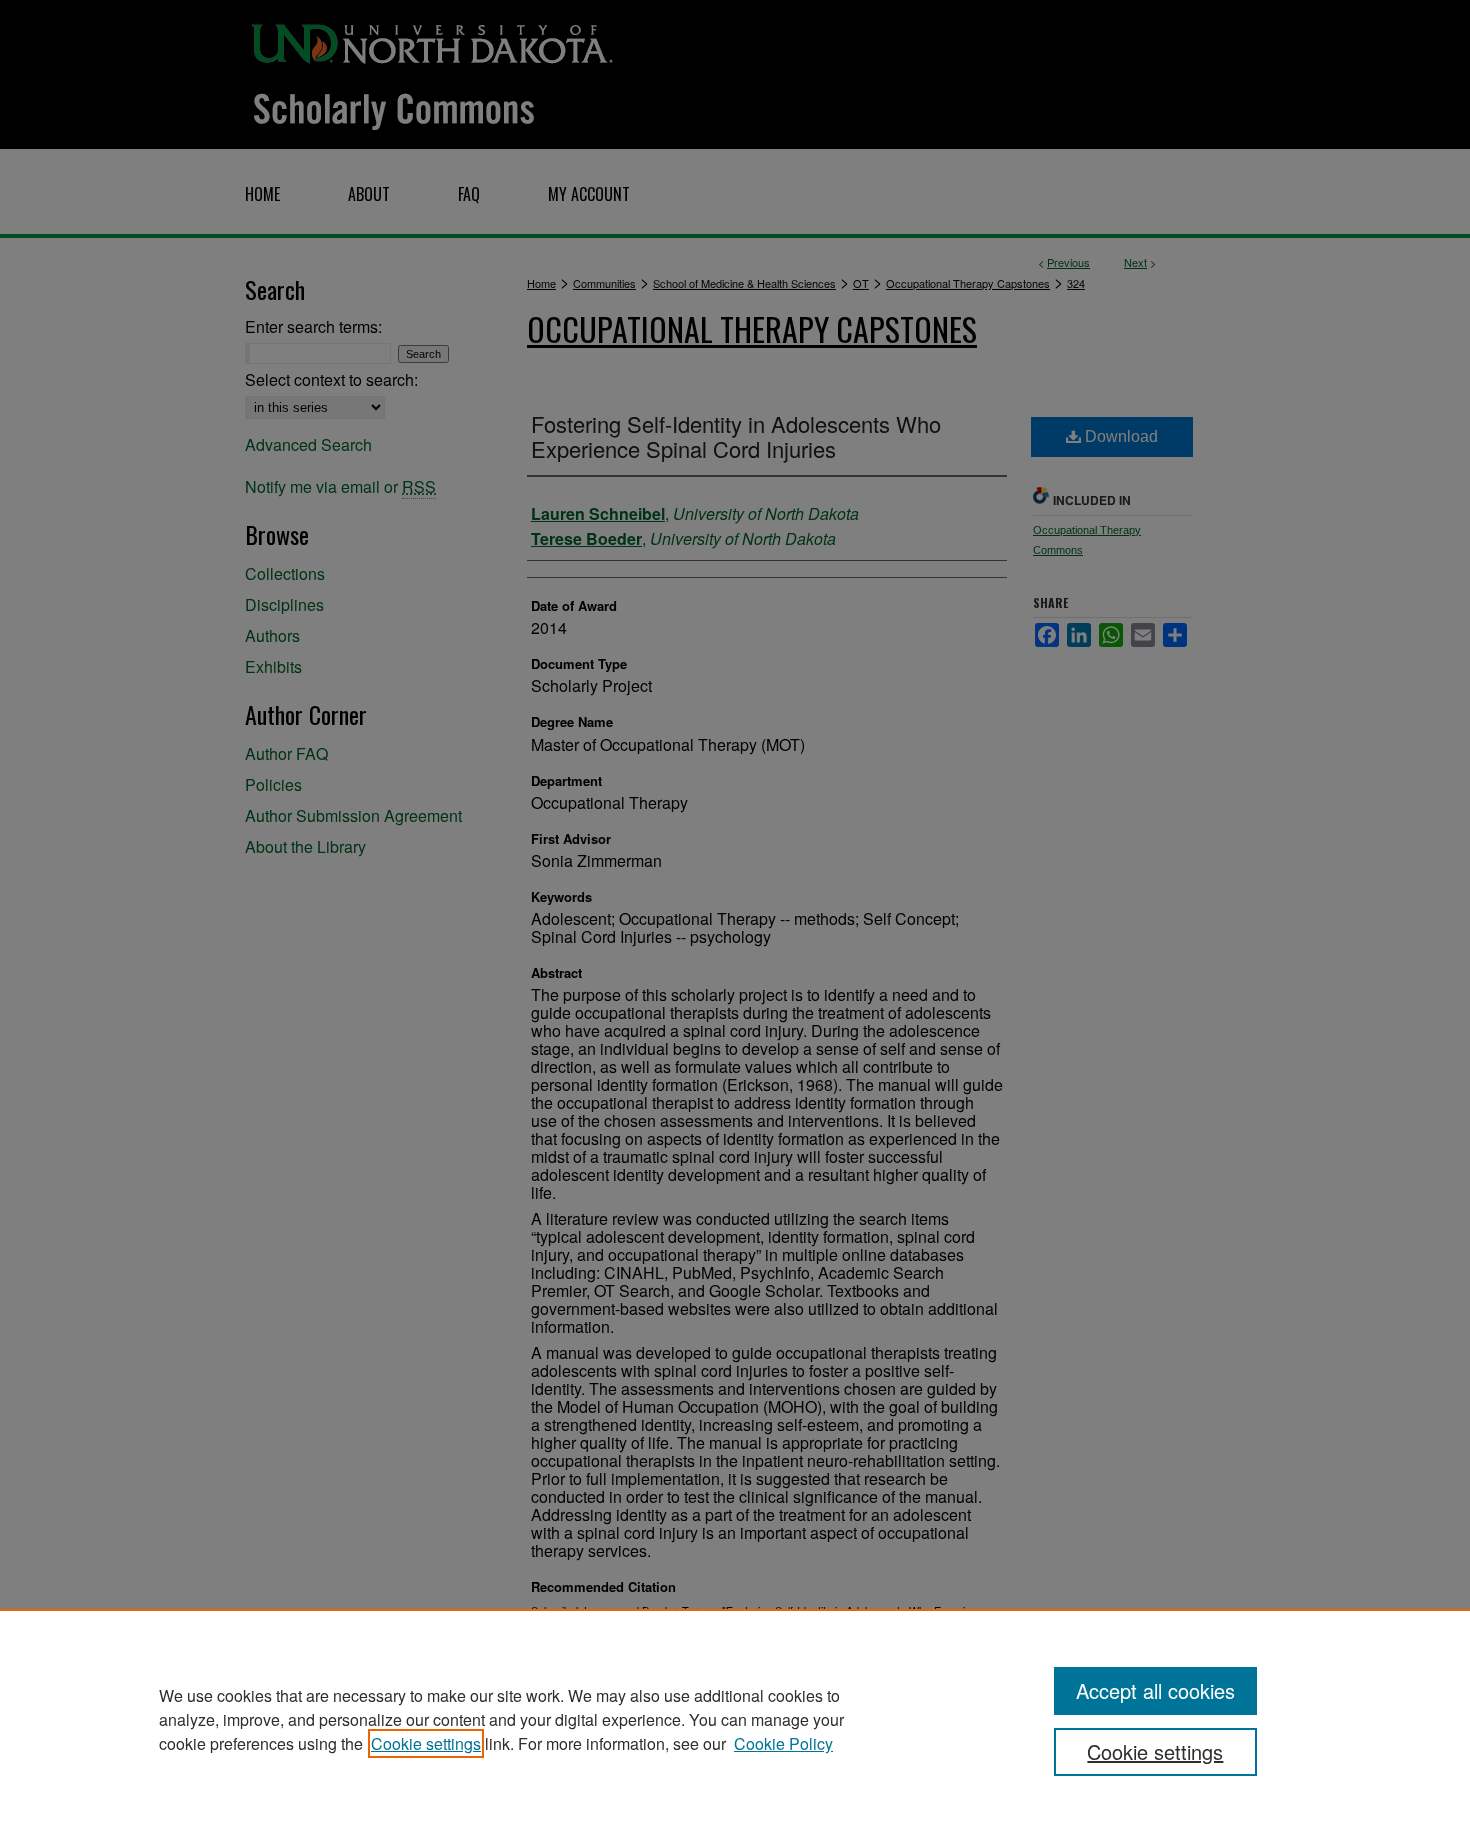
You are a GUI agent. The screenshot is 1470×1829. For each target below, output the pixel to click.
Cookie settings (426, 1743)
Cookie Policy (783, 1743)
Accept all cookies (1155, 1690)
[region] (735, 1719)
